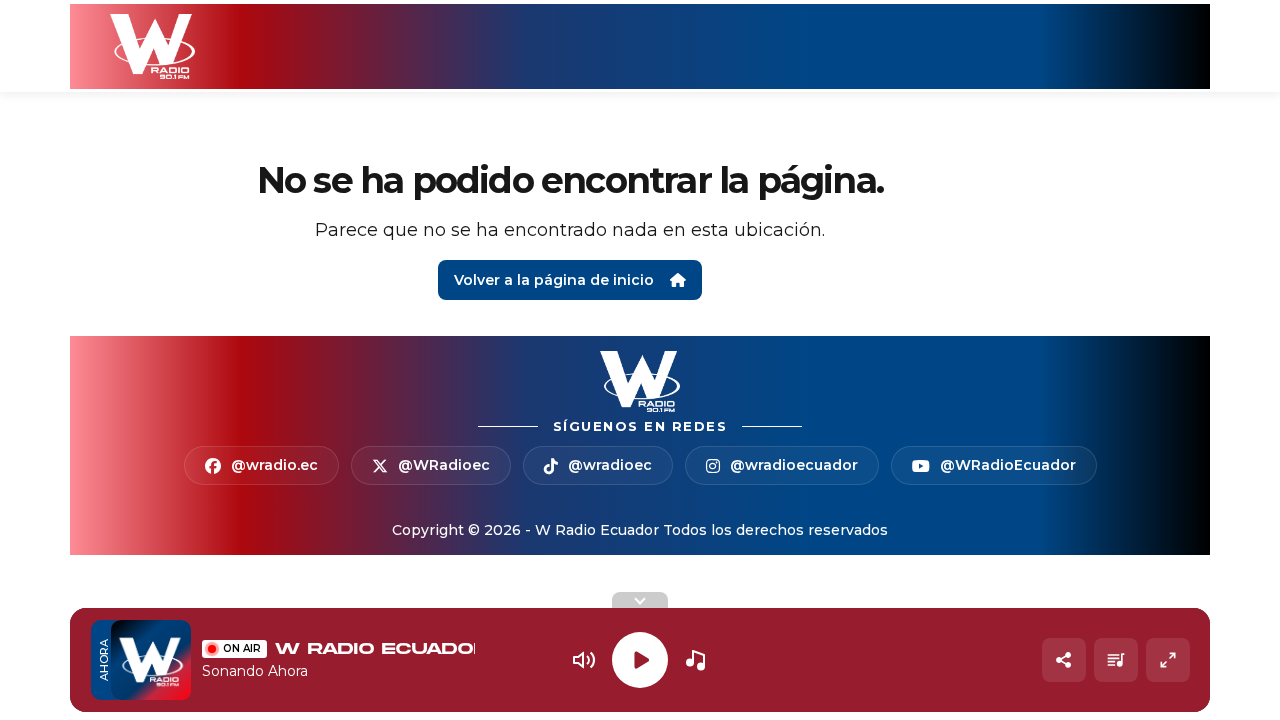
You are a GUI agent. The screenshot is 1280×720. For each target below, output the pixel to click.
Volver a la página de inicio (554, 280)
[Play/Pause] (640, 660)
